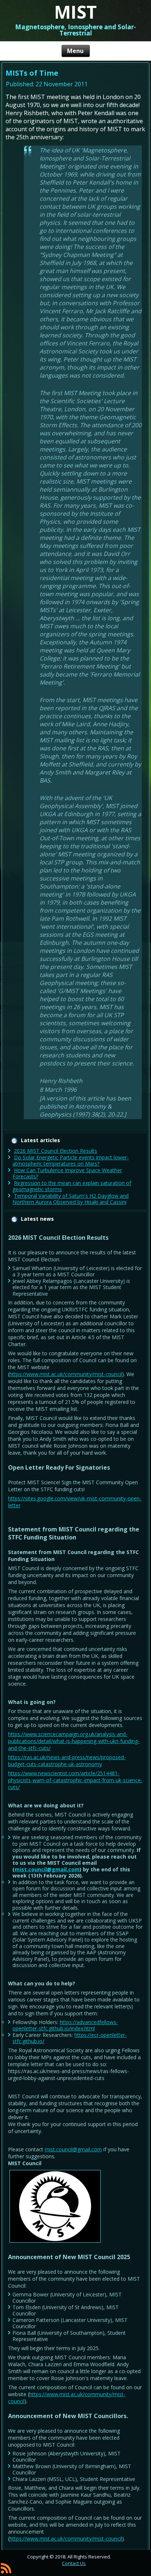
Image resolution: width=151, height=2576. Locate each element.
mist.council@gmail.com (47, 1869)
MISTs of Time (32, 73)
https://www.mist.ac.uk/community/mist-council (66, 1374)
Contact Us (74, 2563)
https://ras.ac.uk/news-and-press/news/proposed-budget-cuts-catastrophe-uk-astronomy (67, 1761)
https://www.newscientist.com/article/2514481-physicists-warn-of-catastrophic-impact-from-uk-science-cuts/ (75, 1780)
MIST (75, 12)
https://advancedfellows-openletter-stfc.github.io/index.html (65, 2025)
